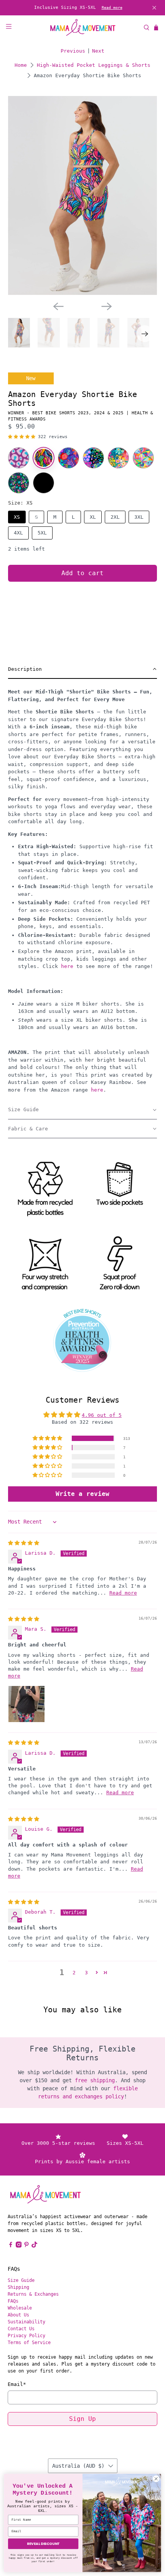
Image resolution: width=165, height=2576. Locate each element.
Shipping (18, 2287)
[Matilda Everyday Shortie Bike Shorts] (118, 458)
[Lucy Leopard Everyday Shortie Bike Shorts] (19, 458)
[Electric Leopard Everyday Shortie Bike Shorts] (93, 458)
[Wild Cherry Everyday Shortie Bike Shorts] (19, 483)
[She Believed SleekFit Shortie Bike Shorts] (68, 458)
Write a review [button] (82, 1494)
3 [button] (86, 1973)
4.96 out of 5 (102, 1415)
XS (17, 517)
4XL (18, 533)
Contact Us (21, 2329)
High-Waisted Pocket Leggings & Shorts (94, 65)
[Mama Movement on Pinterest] (26, 2246)
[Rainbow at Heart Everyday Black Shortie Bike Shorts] (44, 483)
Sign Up (82, 2419)
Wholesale (20, 2308)
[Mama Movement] (83, 27)
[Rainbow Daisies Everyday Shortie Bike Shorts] (143, 458)
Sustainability (26, 2322)
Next (98, 51)
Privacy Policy (26, 2336)
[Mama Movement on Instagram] (19, 2246)
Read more (112, 7)
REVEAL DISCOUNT (43, 2544)
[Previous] (58, 306)
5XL (42, 533)
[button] (22, 437)
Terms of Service (29, 2343)
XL (93, 517)
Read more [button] (123, 1593)
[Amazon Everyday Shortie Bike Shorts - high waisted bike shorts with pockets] (83, 195)
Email (17, 2384)
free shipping (95, 2080)
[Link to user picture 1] (26, 1704)
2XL (115, 517)
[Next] (107, 306)
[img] (24, 1543)
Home (21, 65)
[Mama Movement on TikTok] (35, 2246)
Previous (73, 51)
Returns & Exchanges (33, 2294)
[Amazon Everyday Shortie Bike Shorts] (44, 458)
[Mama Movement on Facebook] (11, 2246)
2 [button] (74, 1973)
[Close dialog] (156, 2479)
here (67, 966)
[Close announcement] (154, 8)
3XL (139, 517)
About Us (18, 2315)
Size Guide (21, 2280)
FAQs (13, 2301)
